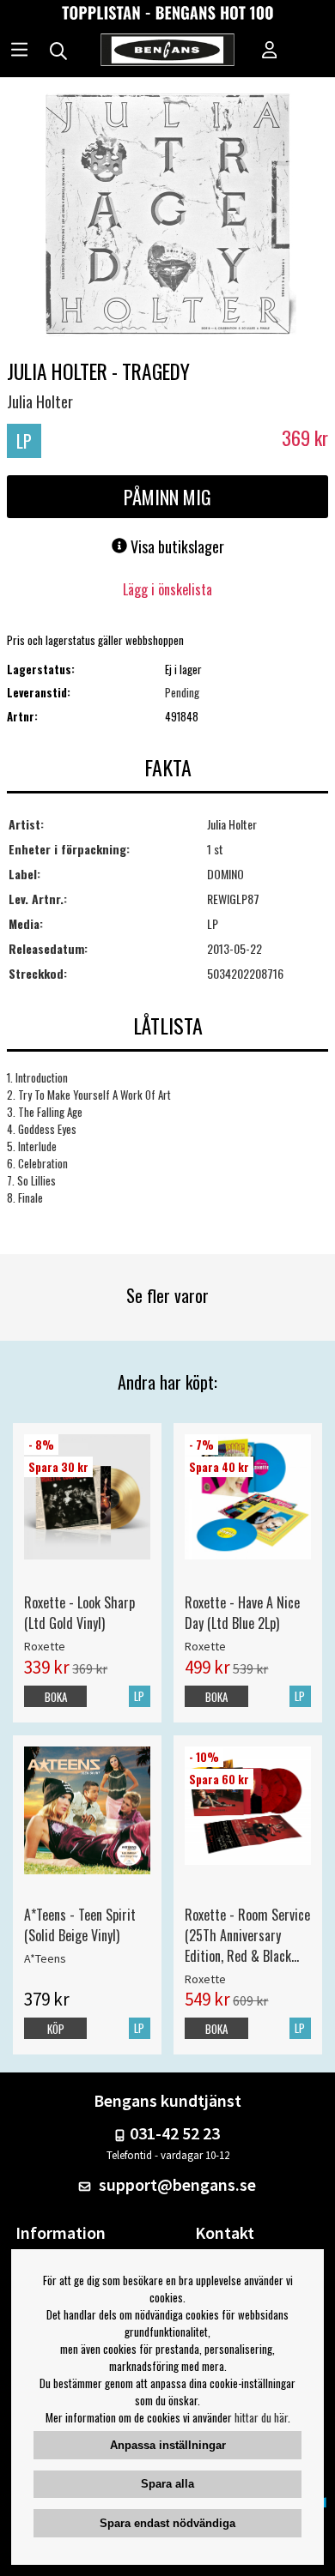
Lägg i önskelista (167, 589)
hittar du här (261, 2417)
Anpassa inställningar (168, 2445)
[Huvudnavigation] (19, 51)
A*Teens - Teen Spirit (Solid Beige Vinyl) (80, 1925)
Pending (182, 692)
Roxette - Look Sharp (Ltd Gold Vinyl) (79, 1613)
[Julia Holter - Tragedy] (167, 216)
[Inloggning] (270, 51)
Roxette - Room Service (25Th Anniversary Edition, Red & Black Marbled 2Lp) (247, 1935)
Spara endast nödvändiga (167, 2523)
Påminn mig (167, 497)
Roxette (45, 1646)
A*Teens (45, 1958)
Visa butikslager (176, 546)
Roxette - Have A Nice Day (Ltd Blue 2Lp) (242, 1613)
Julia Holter (40, 401)
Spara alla (167, 2484)
